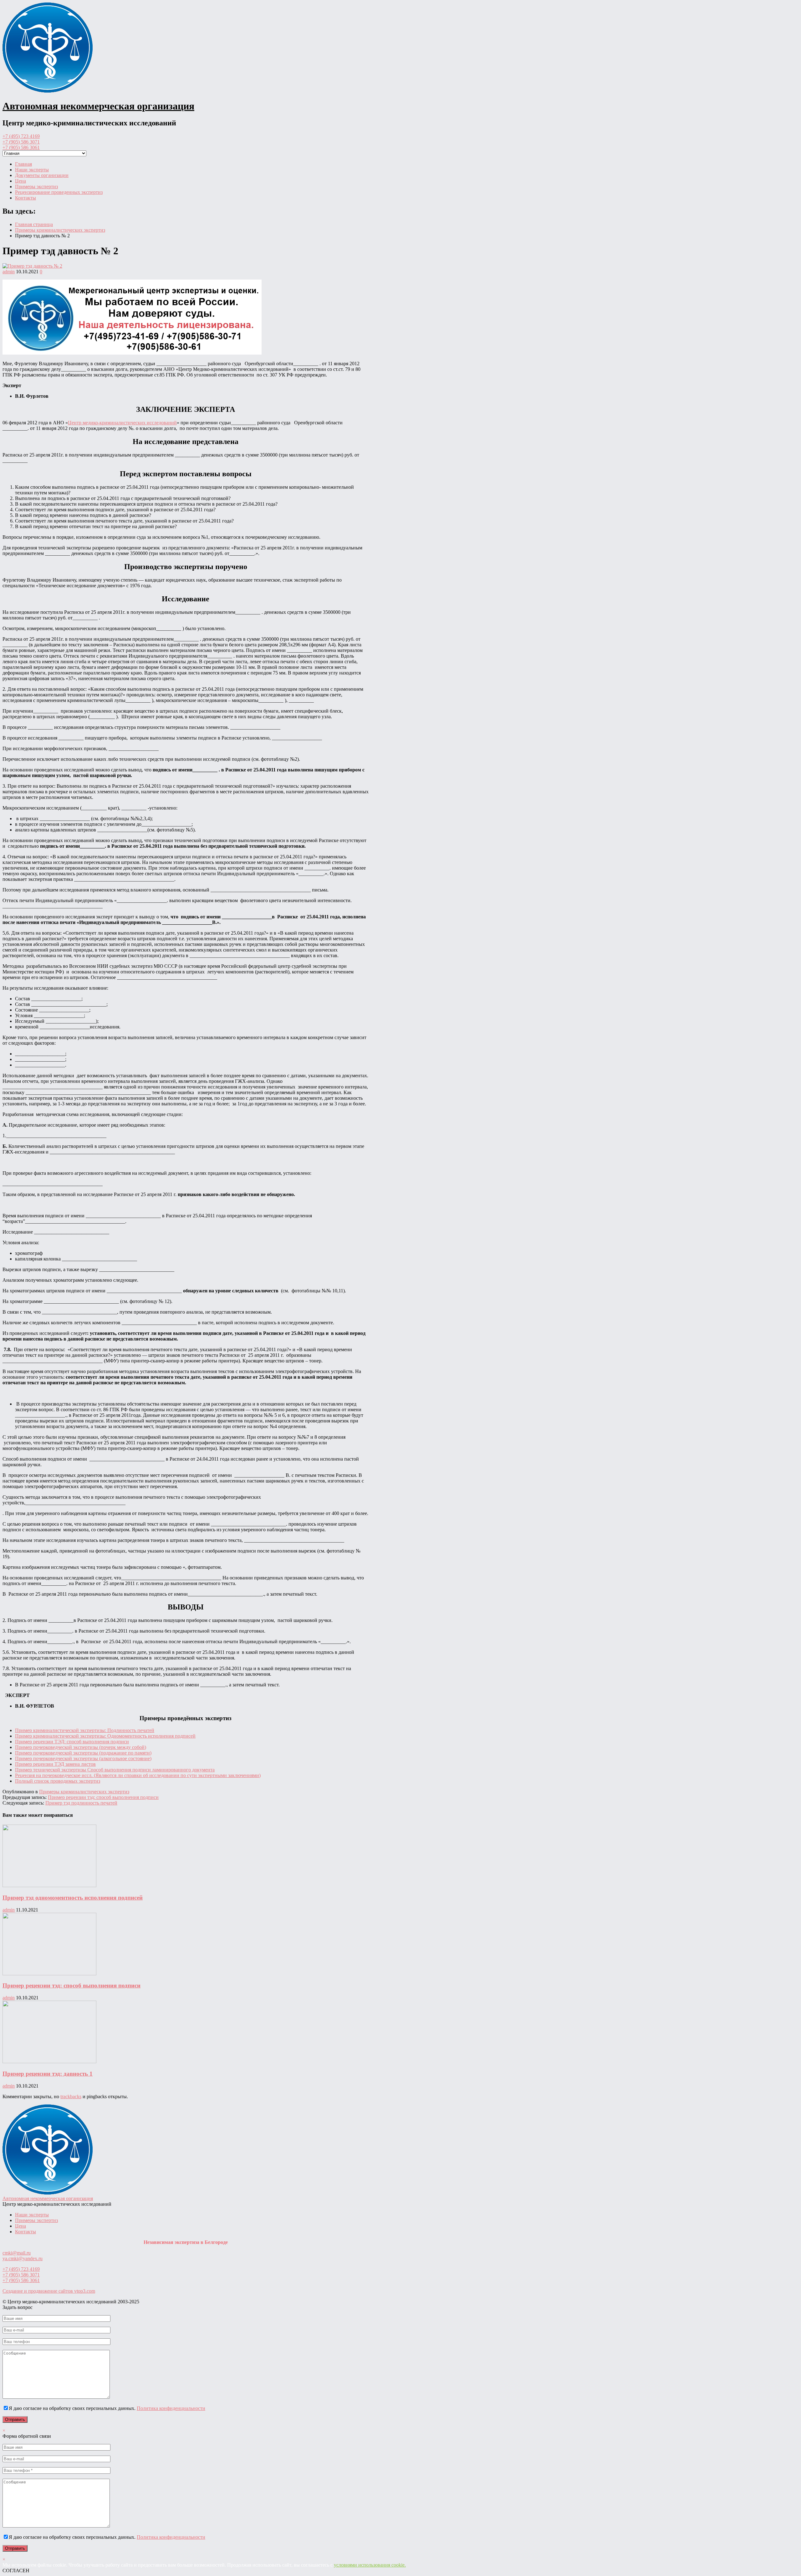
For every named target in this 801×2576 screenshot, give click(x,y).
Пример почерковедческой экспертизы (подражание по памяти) (83, 1753)
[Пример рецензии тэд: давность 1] (49, 2061)
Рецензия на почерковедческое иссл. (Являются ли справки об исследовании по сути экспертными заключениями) (138, 1775)
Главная (23, 164)
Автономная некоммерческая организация (98, 106)
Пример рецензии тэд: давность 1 (48, 2074)
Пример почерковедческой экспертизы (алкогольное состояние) (83, 1758)
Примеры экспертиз (36, 187)
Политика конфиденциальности (171, 2408)
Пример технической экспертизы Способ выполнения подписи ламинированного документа (115, 1770)
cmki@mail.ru (17, 2253)
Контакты (26, 198)
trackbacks (71, 2096)
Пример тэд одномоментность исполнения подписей (73, 1898)
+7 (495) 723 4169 (21, 136)
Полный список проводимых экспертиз (58, 1781)
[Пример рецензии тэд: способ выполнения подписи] (49, 1974)
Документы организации (42, 175)
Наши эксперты (32, 170)
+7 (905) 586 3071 (21, 142)
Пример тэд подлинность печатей (81, 1803)
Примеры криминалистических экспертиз (84, 1792)
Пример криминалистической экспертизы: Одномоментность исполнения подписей (105, 1736)
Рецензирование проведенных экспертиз (59, 192)
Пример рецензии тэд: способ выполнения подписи (103, 1797)
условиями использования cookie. (370, 2565)
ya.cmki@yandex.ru (23, 2258)
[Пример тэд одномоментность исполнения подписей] (49, 1885)
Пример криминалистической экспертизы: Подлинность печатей (85, 1730)
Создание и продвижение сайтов (49, 2291)
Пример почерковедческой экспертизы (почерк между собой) (81, 1747)
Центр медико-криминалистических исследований (122, 423)
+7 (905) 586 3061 (21, 147)
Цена (20, 181)
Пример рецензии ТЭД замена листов (55, 1764)
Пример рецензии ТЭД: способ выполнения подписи (72, 1742)
